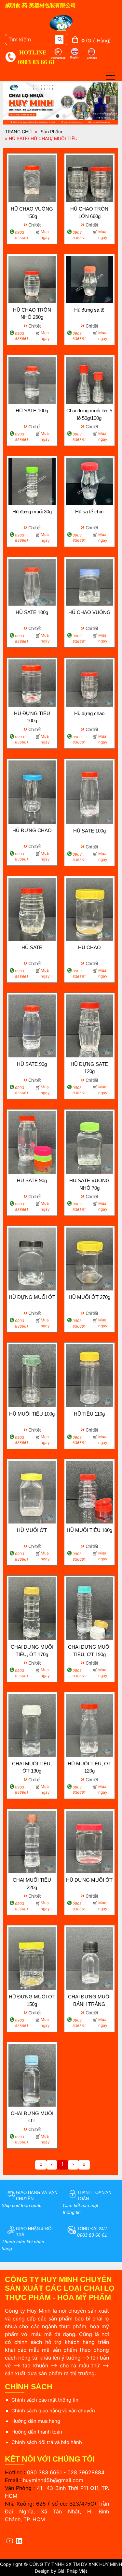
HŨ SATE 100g (32, 411)
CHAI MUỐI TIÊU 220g (32, 1884)
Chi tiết (32, 224)
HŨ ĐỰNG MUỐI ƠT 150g (32, 2000)
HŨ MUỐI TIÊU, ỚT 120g (89, 1767)
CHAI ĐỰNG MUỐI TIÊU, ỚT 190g (89, 1651)
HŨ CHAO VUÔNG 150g (32, 213)
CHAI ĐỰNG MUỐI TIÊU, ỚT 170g (32, 1651)
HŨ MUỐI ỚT (32, 1530)
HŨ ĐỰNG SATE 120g (89, 1068)
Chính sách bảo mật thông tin (45, 2400)
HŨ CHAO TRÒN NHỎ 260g (32, 314)
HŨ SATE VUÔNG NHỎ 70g (89, 1184)
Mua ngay (45, 235)
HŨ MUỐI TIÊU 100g (32, 1414)
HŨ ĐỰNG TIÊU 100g (32, 717)
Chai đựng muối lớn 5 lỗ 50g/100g (89, 414)
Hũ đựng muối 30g (32, 512)
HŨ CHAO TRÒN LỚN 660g (89, 213)
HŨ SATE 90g (32, 1064)
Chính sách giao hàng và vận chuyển (53, 2411)
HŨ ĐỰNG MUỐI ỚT (32, 1297)
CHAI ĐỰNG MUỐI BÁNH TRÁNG (89, 2000)
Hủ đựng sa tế (89, 310)
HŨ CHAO (89, 947)
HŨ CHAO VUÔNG (89, 612)
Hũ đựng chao (89, 713)
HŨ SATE (32, 947)
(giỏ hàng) (96, 41)
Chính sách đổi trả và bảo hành (47, 2442)
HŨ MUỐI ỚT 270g (89, 1297)
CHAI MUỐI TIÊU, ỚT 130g (32, 1767)
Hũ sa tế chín (89, 512)
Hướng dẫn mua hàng (36, 2421)
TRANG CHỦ (18, 132)
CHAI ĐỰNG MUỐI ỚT (32, 2117)
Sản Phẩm (51, 132)
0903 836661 (21, 235)
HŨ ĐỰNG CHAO (32, 830)
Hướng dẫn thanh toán (37, 2432)
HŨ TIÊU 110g (89, 1414)
